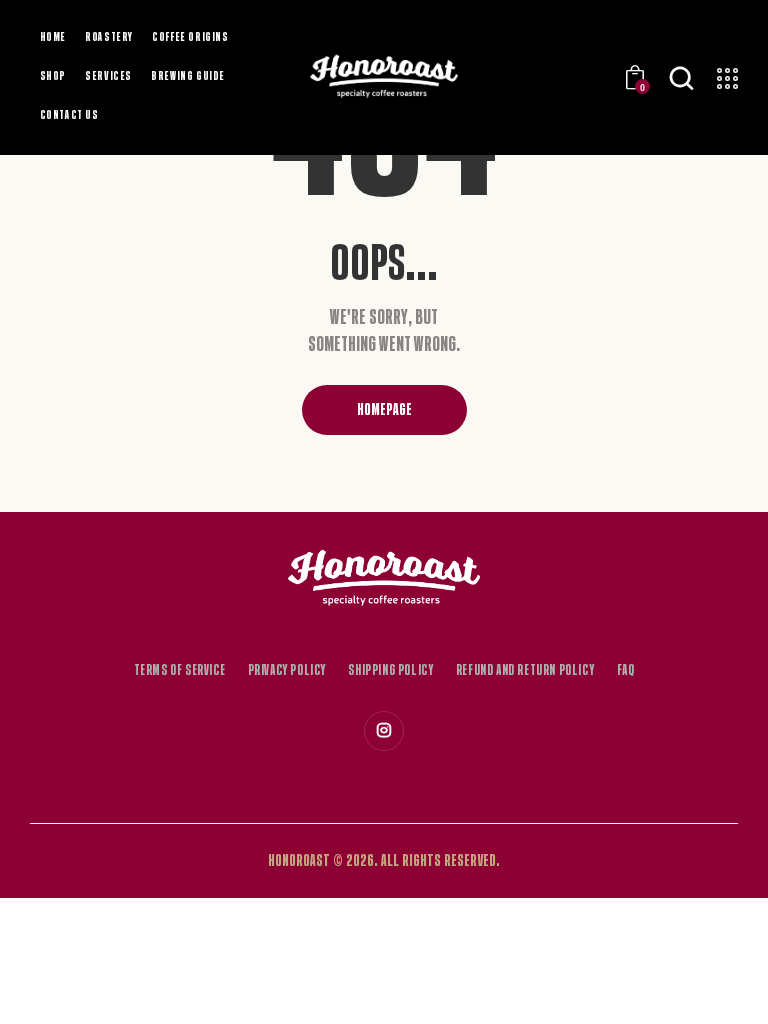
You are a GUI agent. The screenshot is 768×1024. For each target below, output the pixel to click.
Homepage (384, 409)
